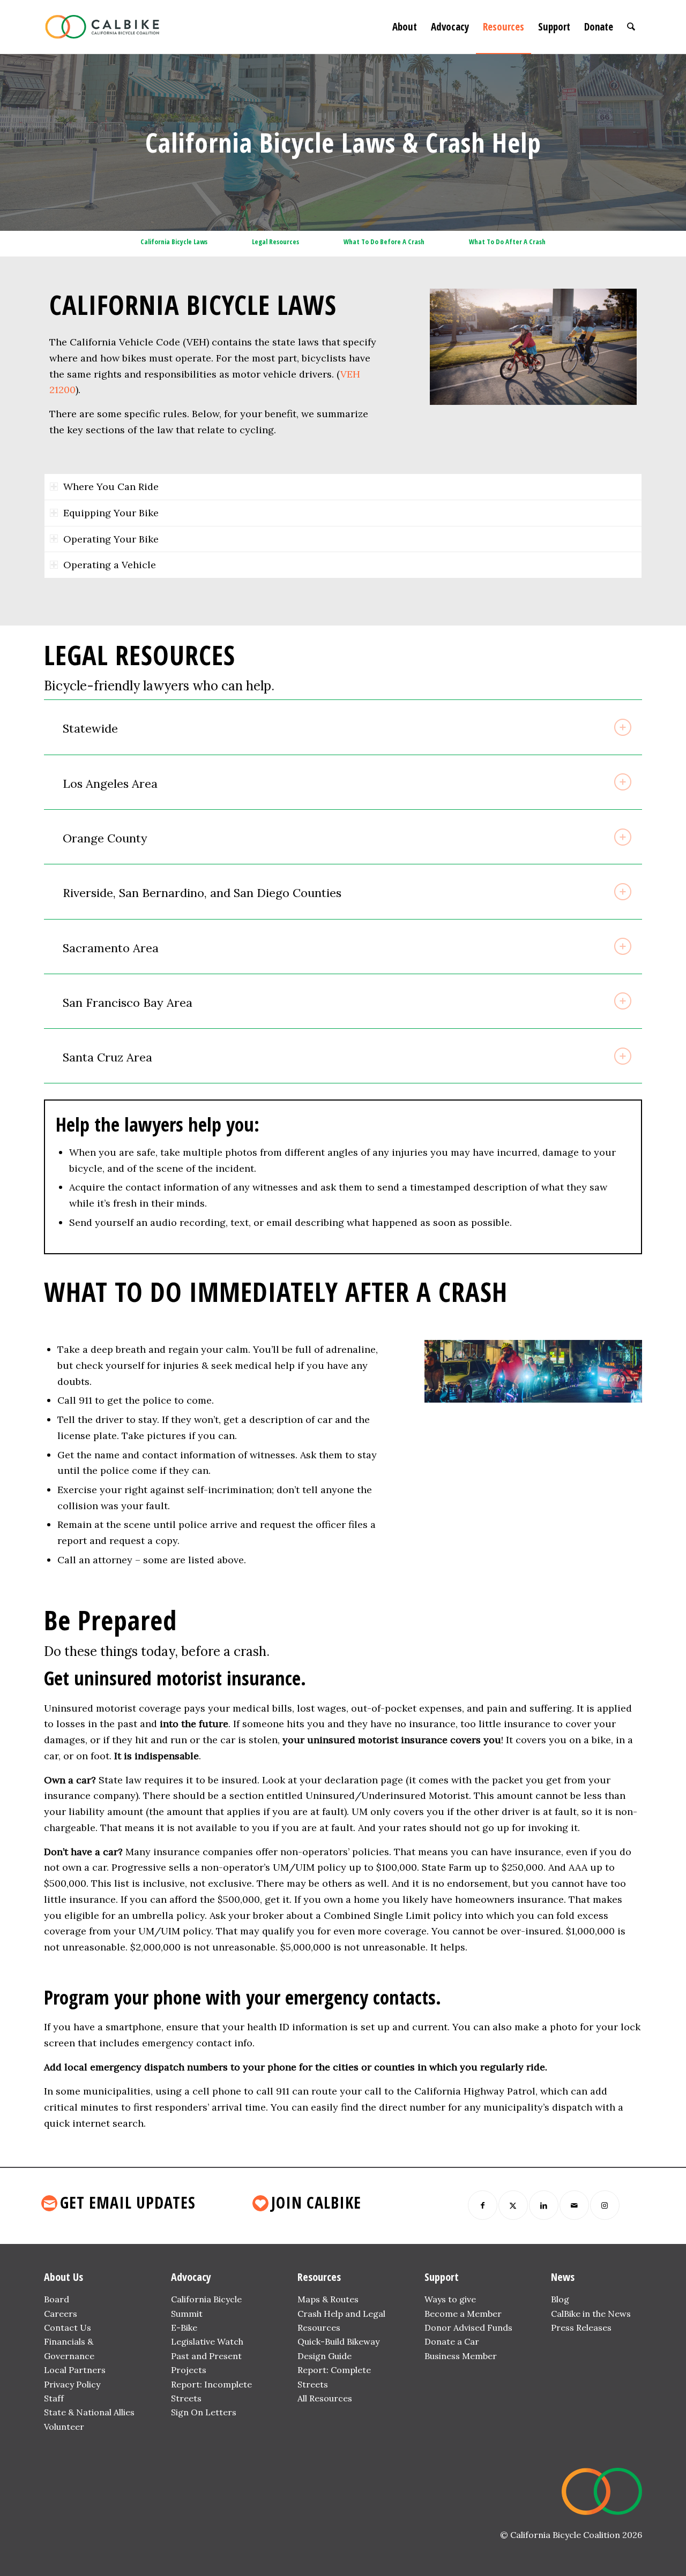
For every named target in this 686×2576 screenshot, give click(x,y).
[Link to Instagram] (605, 2205)
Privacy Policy (72, 2384)
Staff (54, 2398)
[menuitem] (405, 27)
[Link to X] (513, 2205)
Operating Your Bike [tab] (111, 539)
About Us (64, 2277)
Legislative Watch (207, 2341)
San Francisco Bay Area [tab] (128, 1003)
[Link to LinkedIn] (544, 2205)
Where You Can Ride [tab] (111, 487)
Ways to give (450, 2299)
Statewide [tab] (90, 728)
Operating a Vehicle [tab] (110, 565)
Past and (189, 2356)
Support (442, 2277)
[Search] (631, 27)
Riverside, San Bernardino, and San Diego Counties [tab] (202, 893)
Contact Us (68, 2328)
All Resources (325, 2398)
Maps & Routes (328, 2299)
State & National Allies (89, 2412)
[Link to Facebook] (483, 2205)
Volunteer (64, 2427)
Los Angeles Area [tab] (110, 784)
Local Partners (75, 2370)
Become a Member (463, 2314)
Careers (61, 2314)
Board (57, 2299)
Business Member (461, 2356)
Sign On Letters (204, 2412)
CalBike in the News (591, 2314)
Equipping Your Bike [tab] (111, 513)
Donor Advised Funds (468, 2328)
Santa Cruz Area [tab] (107, 1057)
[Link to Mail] (574, 2205)
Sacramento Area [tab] (111, 948)
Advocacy (191, 2277)
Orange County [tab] (105, 838)
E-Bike (184, 2328)
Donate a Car (452, 2341)
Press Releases (581, 2328)
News (563, 2277)
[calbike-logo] (102, 27)
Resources (319, 2277)
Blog (560, 2299)
